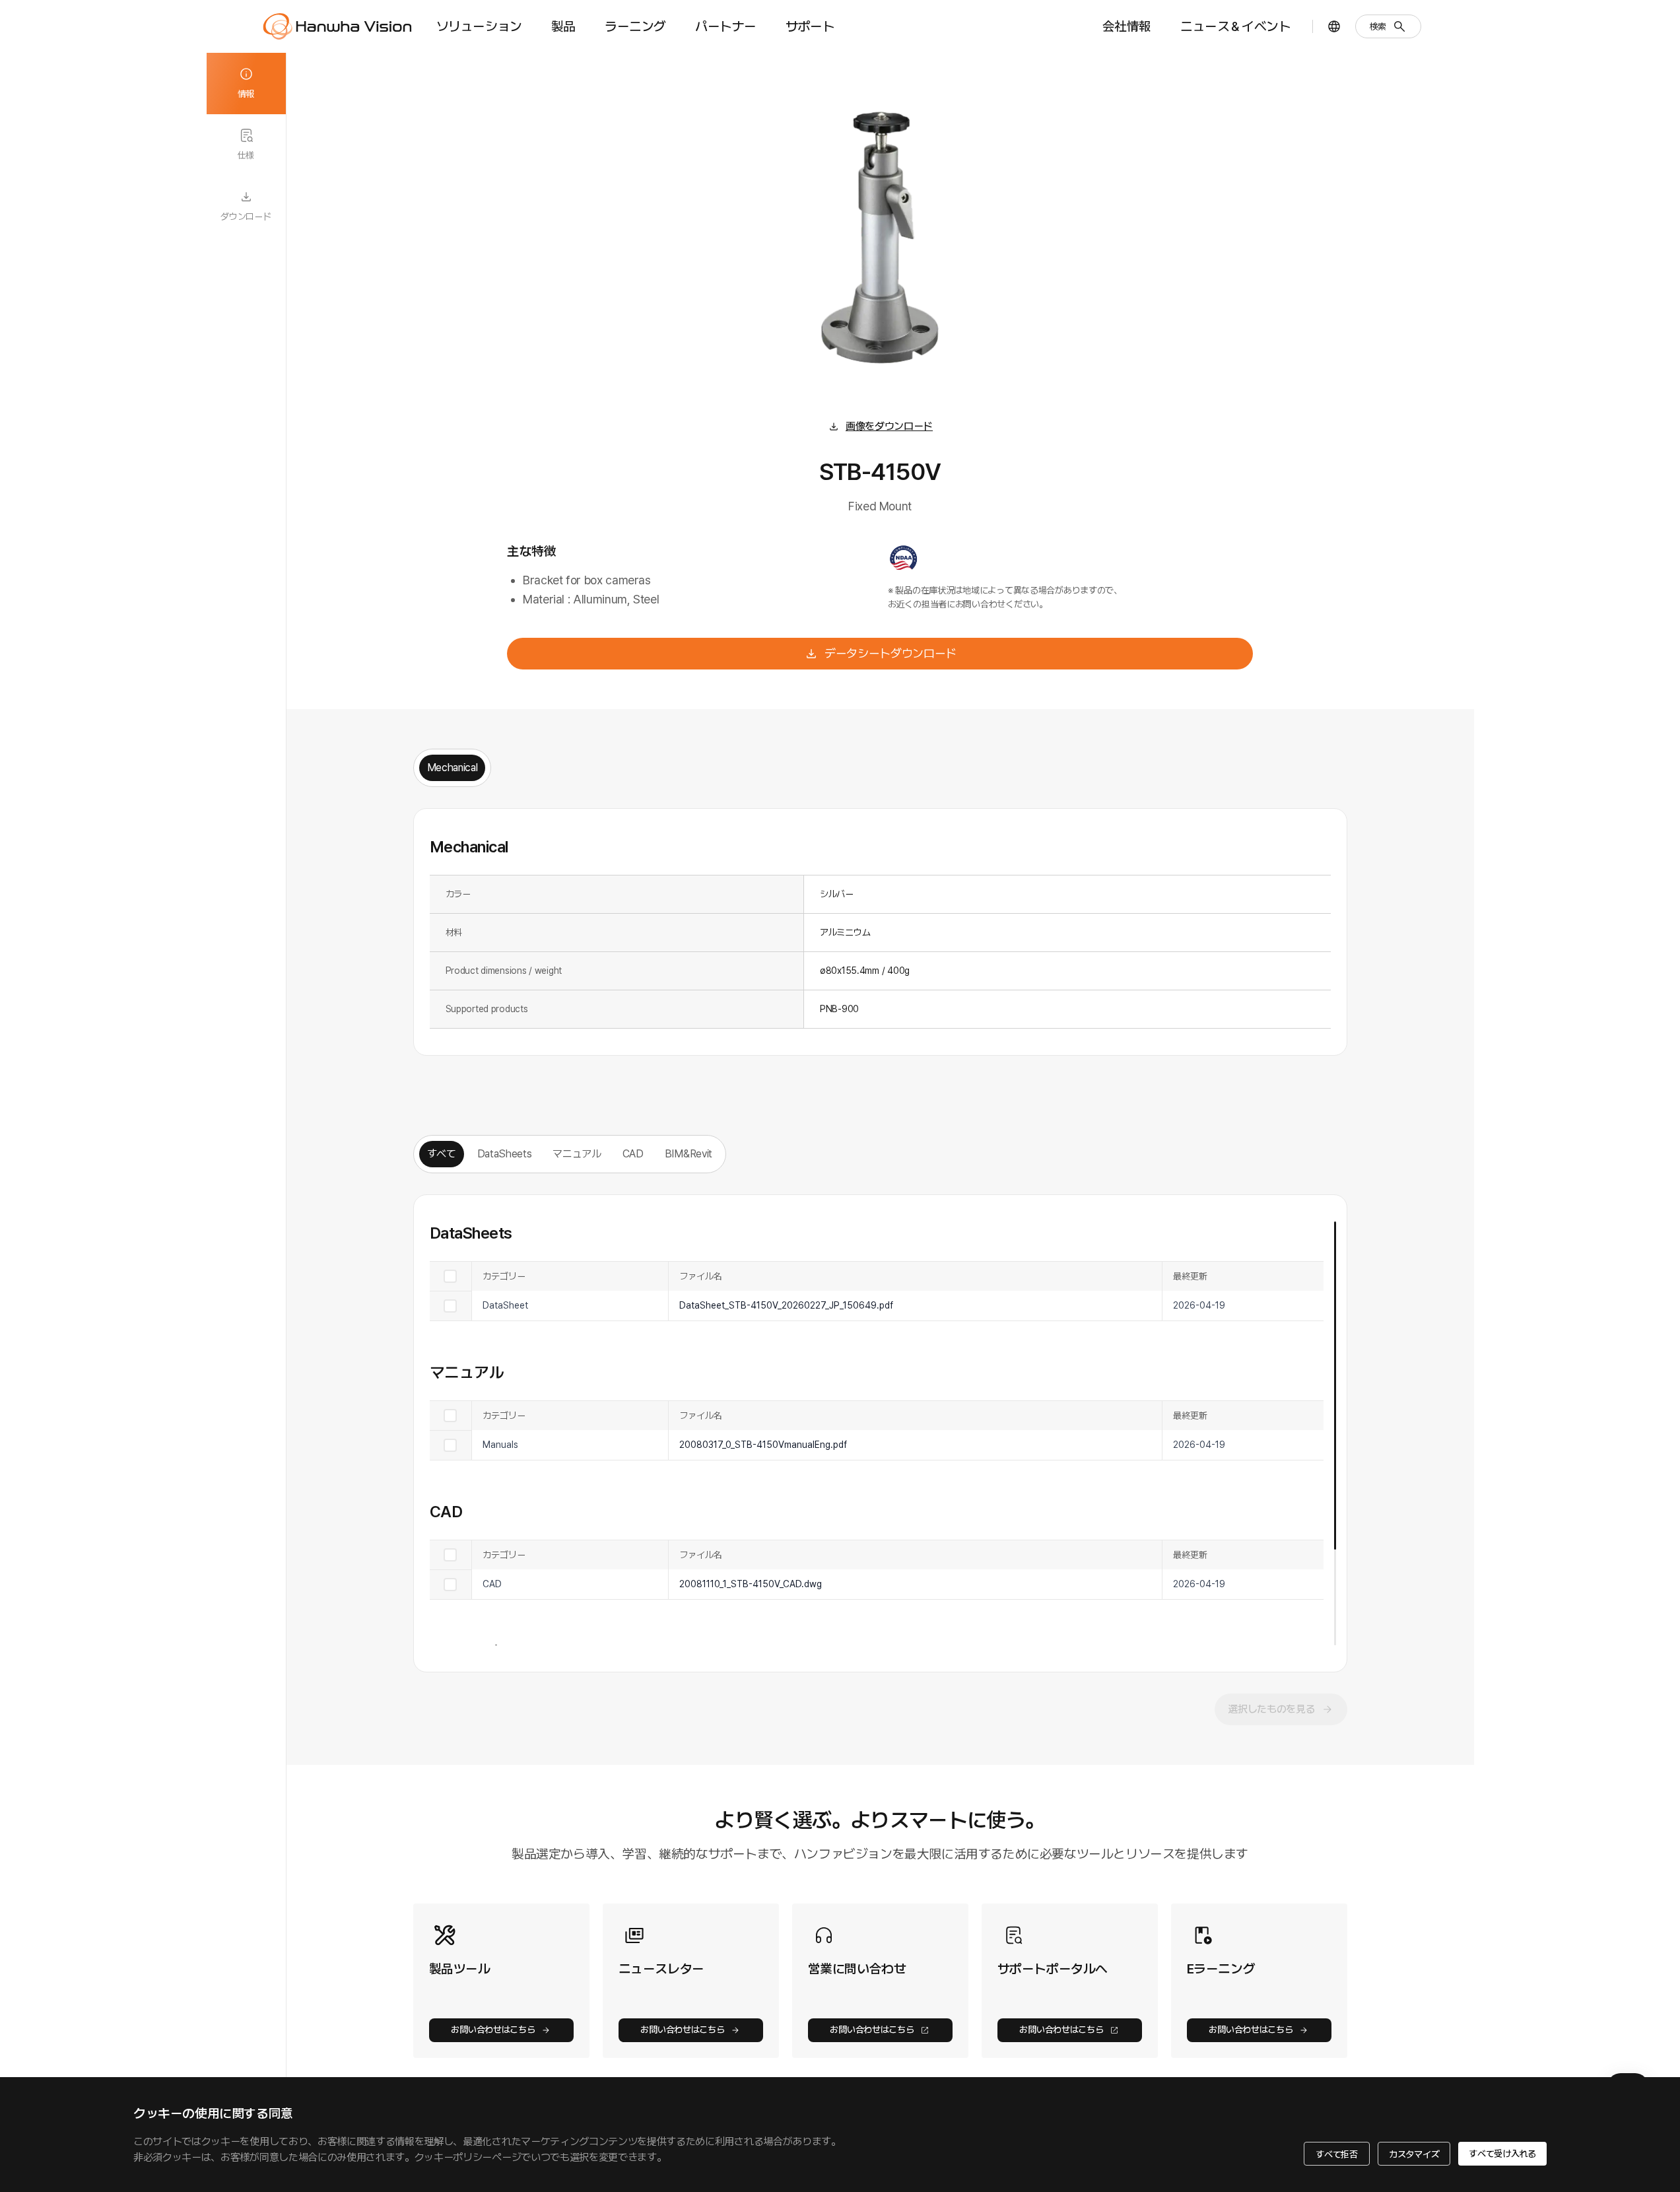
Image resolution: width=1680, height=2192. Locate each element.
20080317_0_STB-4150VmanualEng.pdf (763, 1445)
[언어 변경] (1334, 26)
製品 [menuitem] (563, 26)
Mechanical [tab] (453, 768)
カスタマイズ (1414, 2154)
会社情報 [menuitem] (1127, 26)
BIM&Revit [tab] (689, 1154)
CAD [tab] (633, 1154)
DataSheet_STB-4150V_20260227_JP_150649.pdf (786, 1305)
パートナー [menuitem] (726, 26)
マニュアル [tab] (577, 1154)
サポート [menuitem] (810, 26)
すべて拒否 (1337, 2154)
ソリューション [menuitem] (479, 26)
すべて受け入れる (1502, 2154)
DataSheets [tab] (505, 1154)
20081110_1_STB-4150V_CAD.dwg (751, 1584)
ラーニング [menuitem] (635, 26)
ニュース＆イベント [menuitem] (1235, 26)
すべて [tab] (442, 1154)
